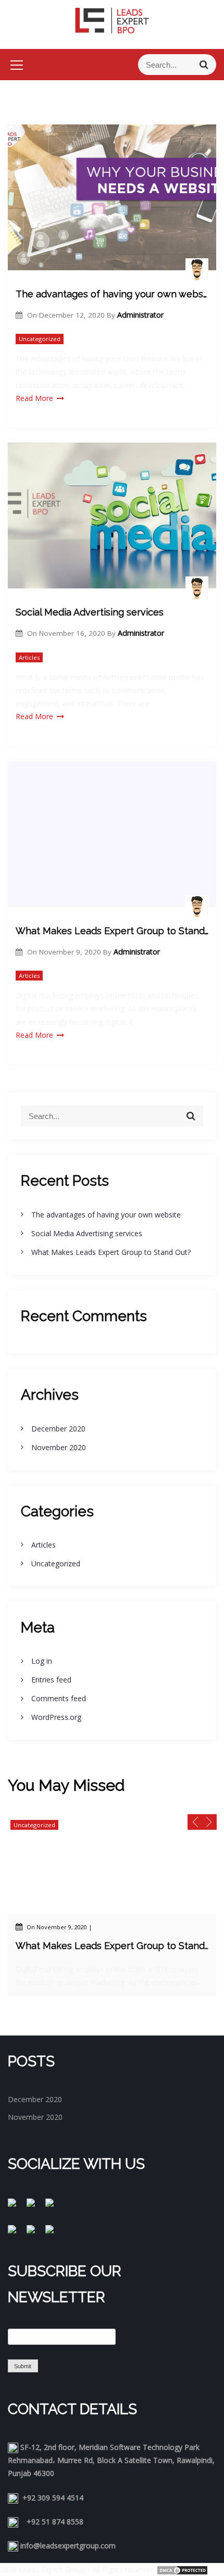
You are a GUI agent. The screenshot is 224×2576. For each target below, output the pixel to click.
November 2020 (59, 1447)
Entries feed (51, 1680)
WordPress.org (56, 1717)
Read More (34, 398)
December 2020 (58, 1429)
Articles (29, 657)
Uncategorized (40, 339)
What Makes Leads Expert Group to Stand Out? (112, 931)
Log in (42, 1661)
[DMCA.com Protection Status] (182, 2569)
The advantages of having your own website (112, 294)
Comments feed (59, 1698)
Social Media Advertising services (90, 612)
